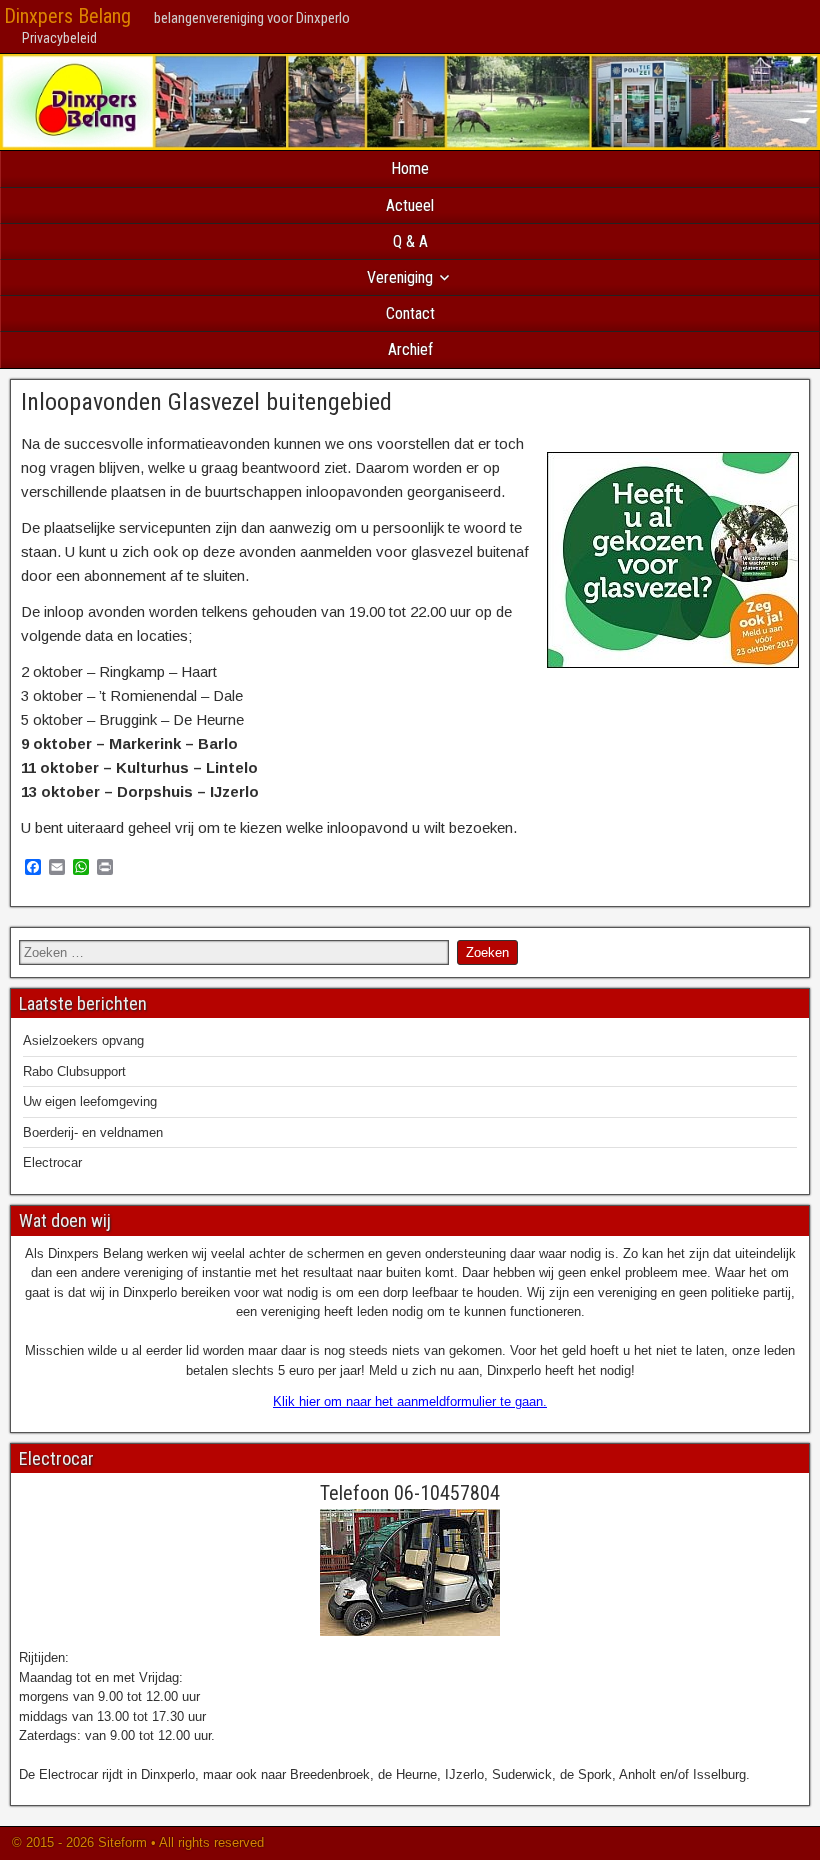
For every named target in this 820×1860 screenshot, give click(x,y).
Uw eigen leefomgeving (90, 1101)
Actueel (410, 205)
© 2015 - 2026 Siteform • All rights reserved (136, 1842)
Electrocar (52, 1162)
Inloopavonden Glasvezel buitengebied (206, 402)
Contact (410, 313)
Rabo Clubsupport (74, 1071)
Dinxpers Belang (67, 16)
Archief (410, 349)
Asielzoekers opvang (83, 1040)
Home (410, 168)
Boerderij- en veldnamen (93, 1132)
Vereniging (400, 277)
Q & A (410, 241)
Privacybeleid (59, 38)
